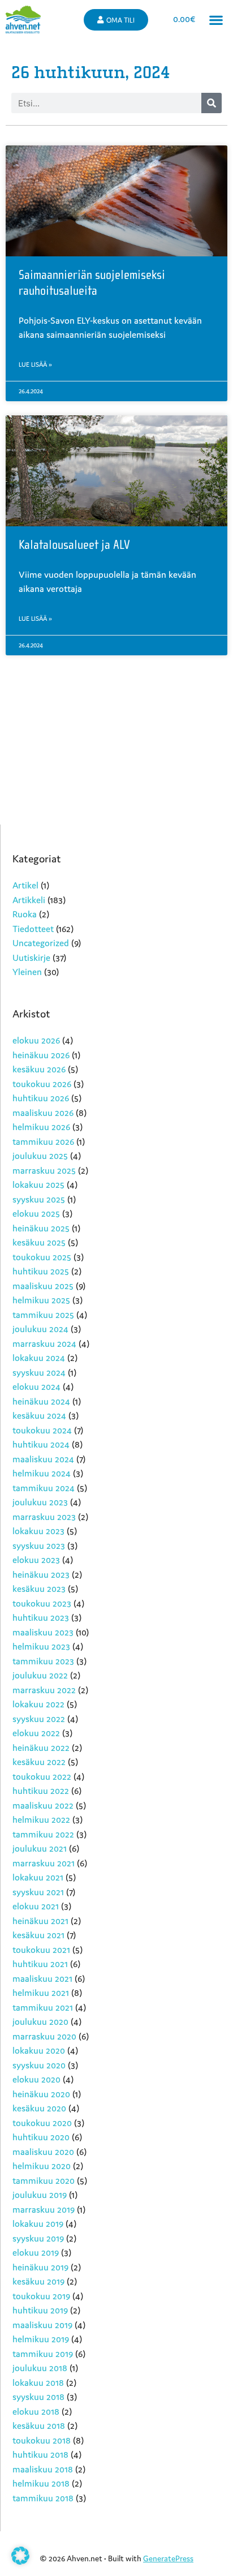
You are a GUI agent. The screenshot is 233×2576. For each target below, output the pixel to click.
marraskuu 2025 (44, 1170)
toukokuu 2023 (42, 1603)
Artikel (25, 885)
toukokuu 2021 (41, 1950)
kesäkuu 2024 (39, 1415)
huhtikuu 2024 (41, 1444)
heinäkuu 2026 (41, 1055)
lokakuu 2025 (38, 1184)
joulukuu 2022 (40, 1675)
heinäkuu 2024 (41, 1401)
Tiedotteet (33, 929)
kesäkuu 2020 (39, 2108)
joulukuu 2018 (40, 2368)
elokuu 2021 (36, 1906)
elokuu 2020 (36, 2079)
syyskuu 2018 (38, 2397)
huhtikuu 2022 (41, 1791)
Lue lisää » (35, 364)
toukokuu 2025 (42, 1257)
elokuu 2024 (36, 1386)
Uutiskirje (31, 958)
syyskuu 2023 (39, 1545)
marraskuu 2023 (44, 1517)
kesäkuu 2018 (39, 2425)
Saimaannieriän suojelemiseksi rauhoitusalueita (92, 283)
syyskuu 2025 (39, 1199)
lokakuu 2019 (38, 2223)
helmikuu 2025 (41, 1300)
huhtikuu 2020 (41, 2137)
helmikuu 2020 (42, 2166)
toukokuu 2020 (42, 2123)
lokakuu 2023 (38, 1531)
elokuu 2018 (36, 2411)
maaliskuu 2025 (43, 1286)
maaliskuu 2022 (43, 1805)
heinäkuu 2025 (41, 1228)
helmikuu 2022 (41, 1819)
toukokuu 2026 (42, 1084)
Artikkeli (29, 900)
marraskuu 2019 (44, 2209)
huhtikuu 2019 (40, 2310)
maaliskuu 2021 (42, 1978)
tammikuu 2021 (43, 2007)
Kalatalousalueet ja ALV (74, 545)
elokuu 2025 (36, 1213)
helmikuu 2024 (42, 1473)
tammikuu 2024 (44, 1488)
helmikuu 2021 (41, 1993)
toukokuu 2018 (42, 2440)
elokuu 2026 (36, 1040)
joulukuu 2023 (40, 1502)
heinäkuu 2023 (41, 1574)
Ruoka (25, 914)
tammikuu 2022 (43, 1834)
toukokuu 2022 (42, 1776)
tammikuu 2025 (43, 1315)
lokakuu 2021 (38, 1877)
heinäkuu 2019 (40, 2267)
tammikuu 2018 (43, 2498)
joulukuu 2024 (40, 1329)
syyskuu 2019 (38, 2238)
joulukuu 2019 (40, 2195)
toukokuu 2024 (42, 1430)
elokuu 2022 (36, 1733)
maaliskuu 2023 (43, 1632)
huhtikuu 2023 (41, 1617)
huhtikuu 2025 (41, 1271)
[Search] (212, 103)
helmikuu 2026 (41, 1127)
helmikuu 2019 (41, 2339)
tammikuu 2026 (43, 1141)
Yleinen (27, 972)
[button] (216, 20)
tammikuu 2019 (43, 2354)
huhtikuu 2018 (40, 2454)
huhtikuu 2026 (41, 1098)
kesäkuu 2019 (38, 2281)
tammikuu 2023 (43, 1661)
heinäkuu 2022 (41, 1748)
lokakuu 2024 (39, 1358)
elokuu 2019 (36, 2252)
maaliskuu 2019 (42, 2325)
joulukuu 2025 (40, 1156)
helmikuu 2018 (41, 2483)
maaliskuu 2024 (43, 1459)
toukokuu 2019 (41, 2296)
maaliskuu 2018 (43, 2469)
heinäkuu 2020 (41, 2094)
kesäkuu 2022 (39, 1762)
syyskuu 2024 (39, 1372)
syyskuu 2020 (39, 2065)
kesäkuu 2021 (38, 1935)
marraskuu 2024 (44, 1343)
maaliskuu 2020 (43, 2152)
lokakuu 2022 (38, 1704)
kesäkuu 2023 (39, 1588)
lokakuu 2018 (38, 2382)
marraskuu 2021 (44, 1863)
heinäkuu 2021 (40, 1921)
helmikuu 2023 (41, 1646)
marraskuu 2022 (44, 1690)
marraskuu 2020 (44, 2036)
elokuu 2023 (36, 1560)
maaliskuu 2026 (43, 1113)
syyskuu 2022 (39, 1719)
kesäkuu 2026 (39, 1069)
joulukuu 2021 (40, 1848)
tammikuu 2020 (44, 2180)
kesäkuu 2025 (39, 1242)
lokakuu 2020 (39, 2050)
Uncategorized (41, 943)
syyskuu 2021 (38, 1892)
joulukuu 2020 (40, 2021)
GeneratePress (168, 2558)
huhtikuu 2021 (40, 1964)
